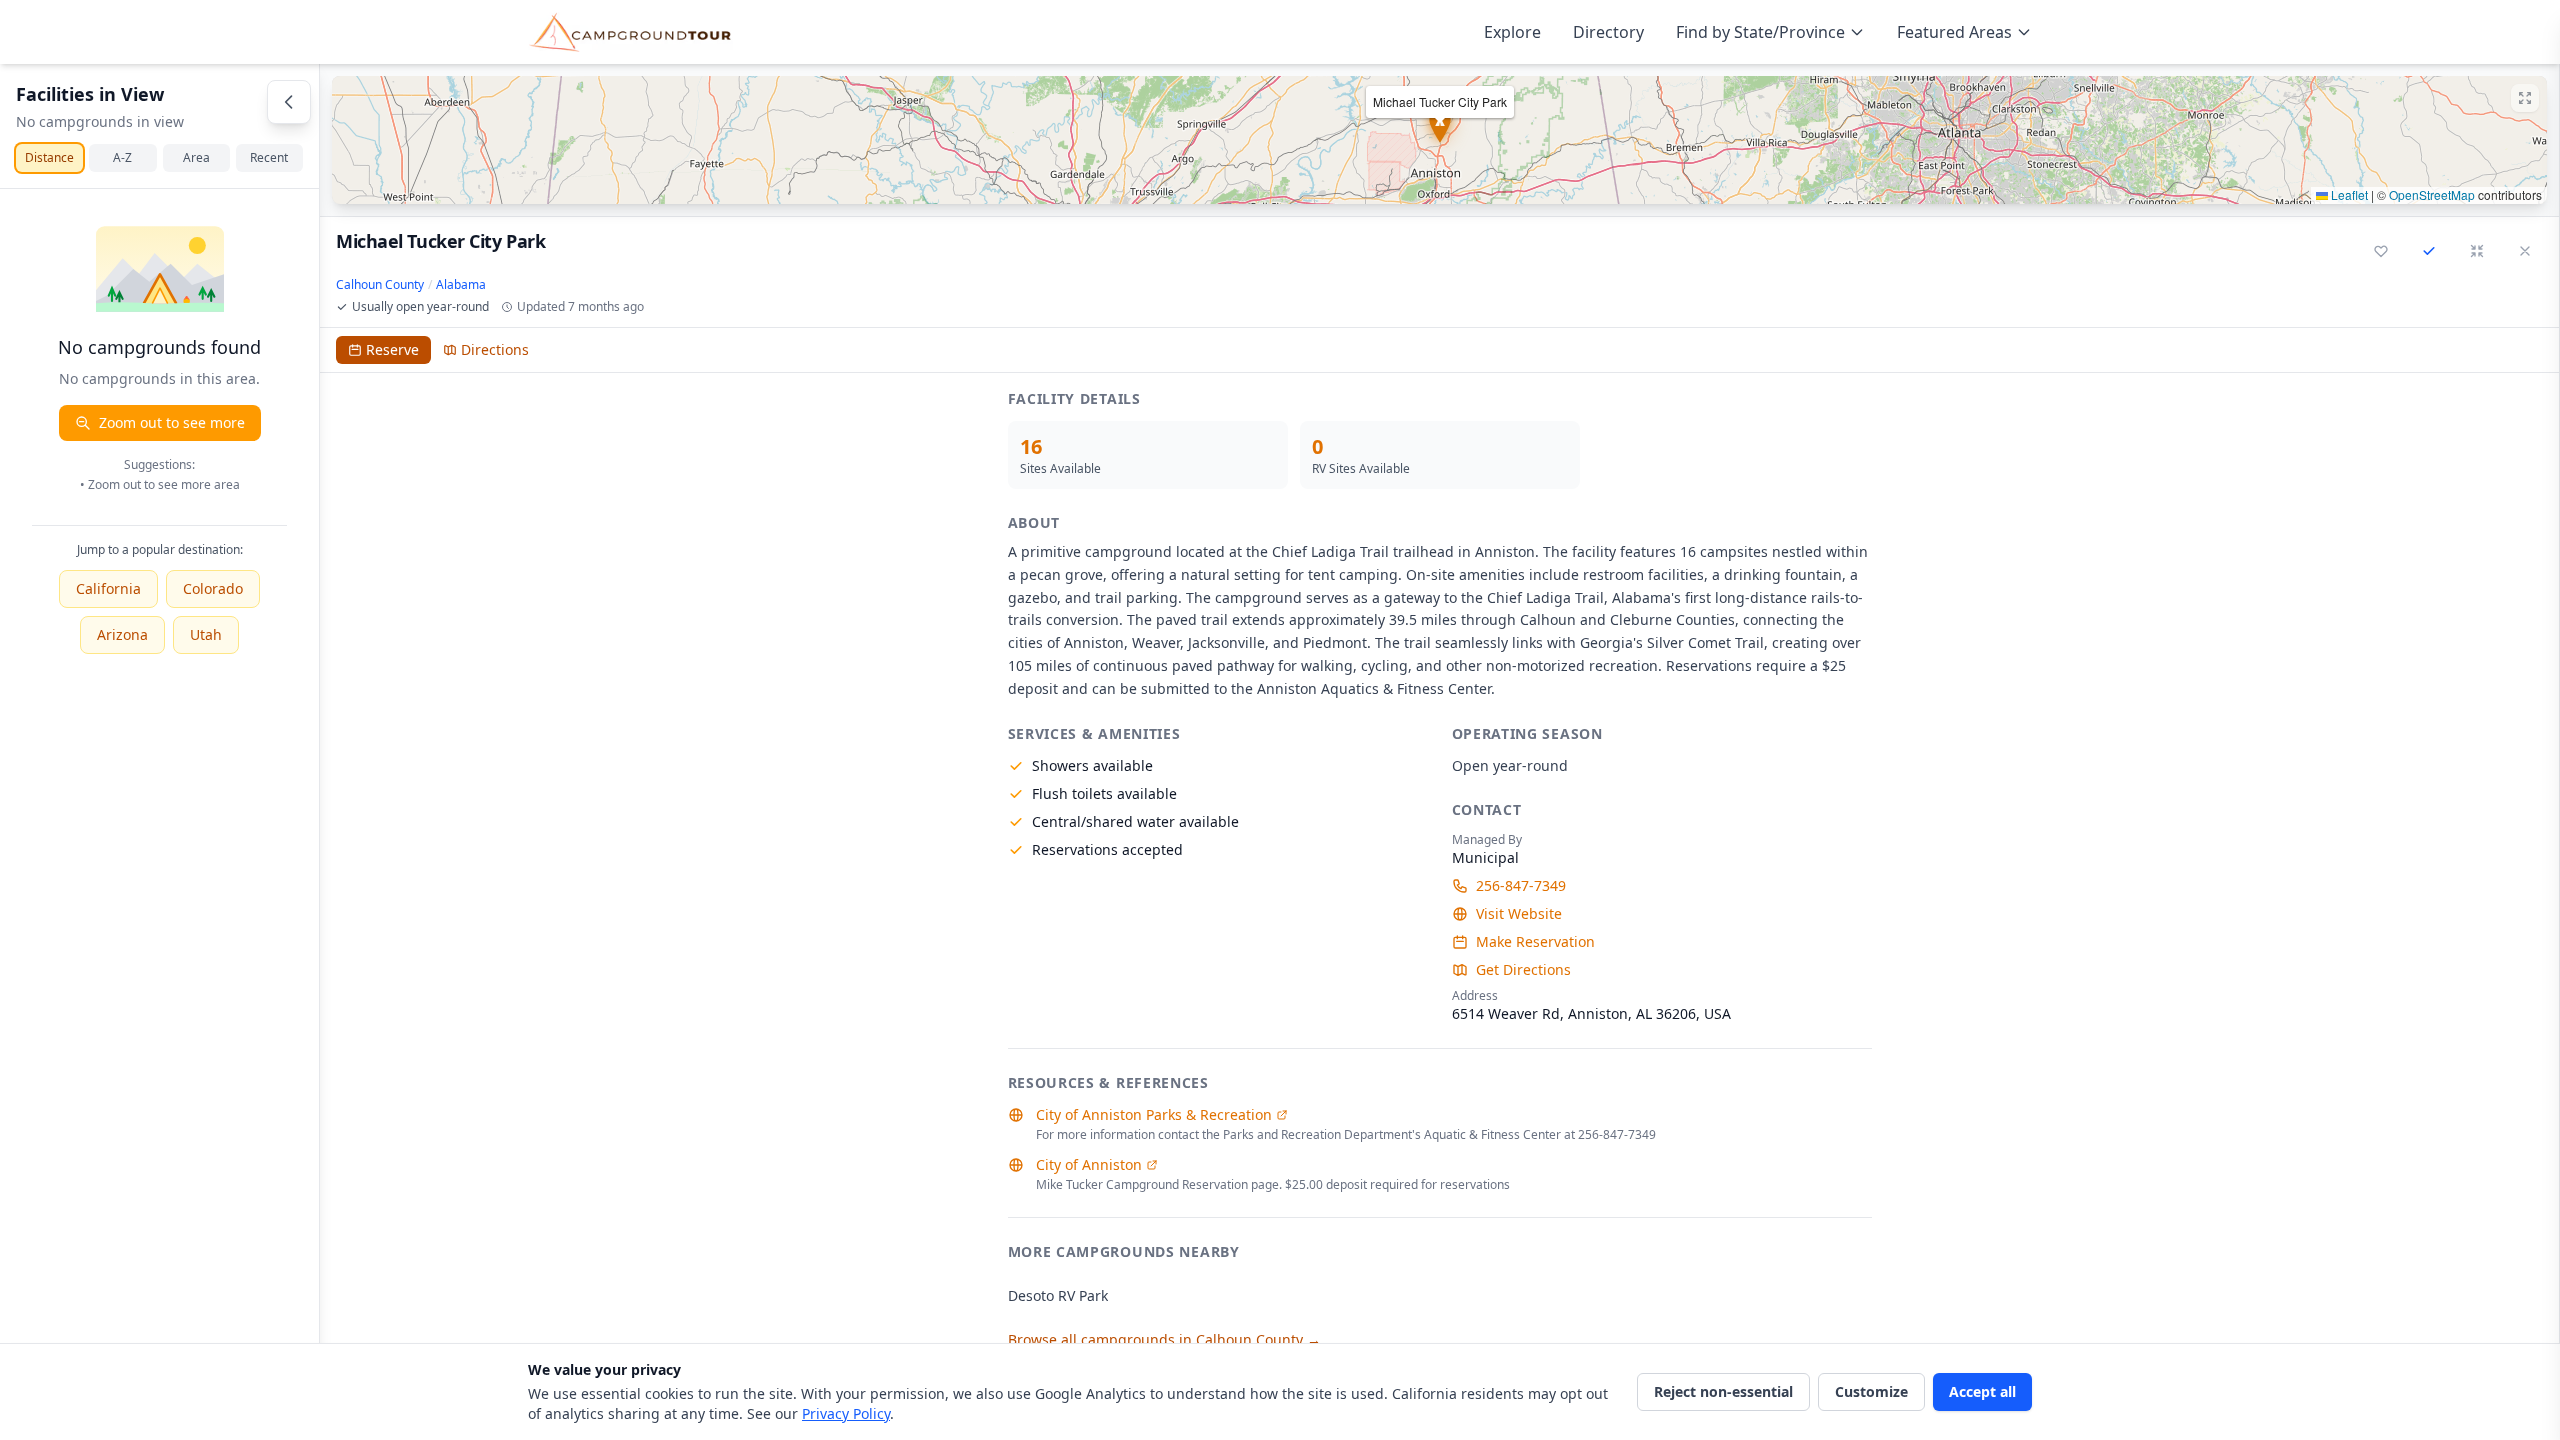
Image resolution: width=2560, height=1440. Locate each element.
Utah (206, 634)
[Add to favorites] (2381, 251)
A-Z (122, 157)
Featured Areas (1954, 32)
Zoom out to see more (172, 422)
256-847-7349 (1521, 885)
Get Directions (1523, 969)
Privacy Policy (846, 1413)
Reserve (392, 349)
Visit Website (1519, 913)
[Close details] (2525, 251)
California (108, 588)
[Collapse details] (2477, 251)
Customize (1871, 1391)
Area (196, 157)
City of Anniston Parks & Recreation (1154, 1114)
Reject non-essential (1723, 1391)
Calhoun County (380, 285)
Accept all (1982, 1391)
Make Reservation (1535, 941)
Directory (1608, 32)
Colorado (213, 588)
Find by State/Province (1760, 32)
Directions (495, 349)
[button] (1439, 140)
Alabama (461, 285)
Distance (49, 157)
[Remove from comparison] (2429, 251)
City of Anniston (1089, 1164)
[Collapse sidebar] (289, 102)
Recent (269, 157)
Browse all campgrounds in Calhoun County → (1164, 1339)
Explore (1512, 32)
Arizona (122, 634)
